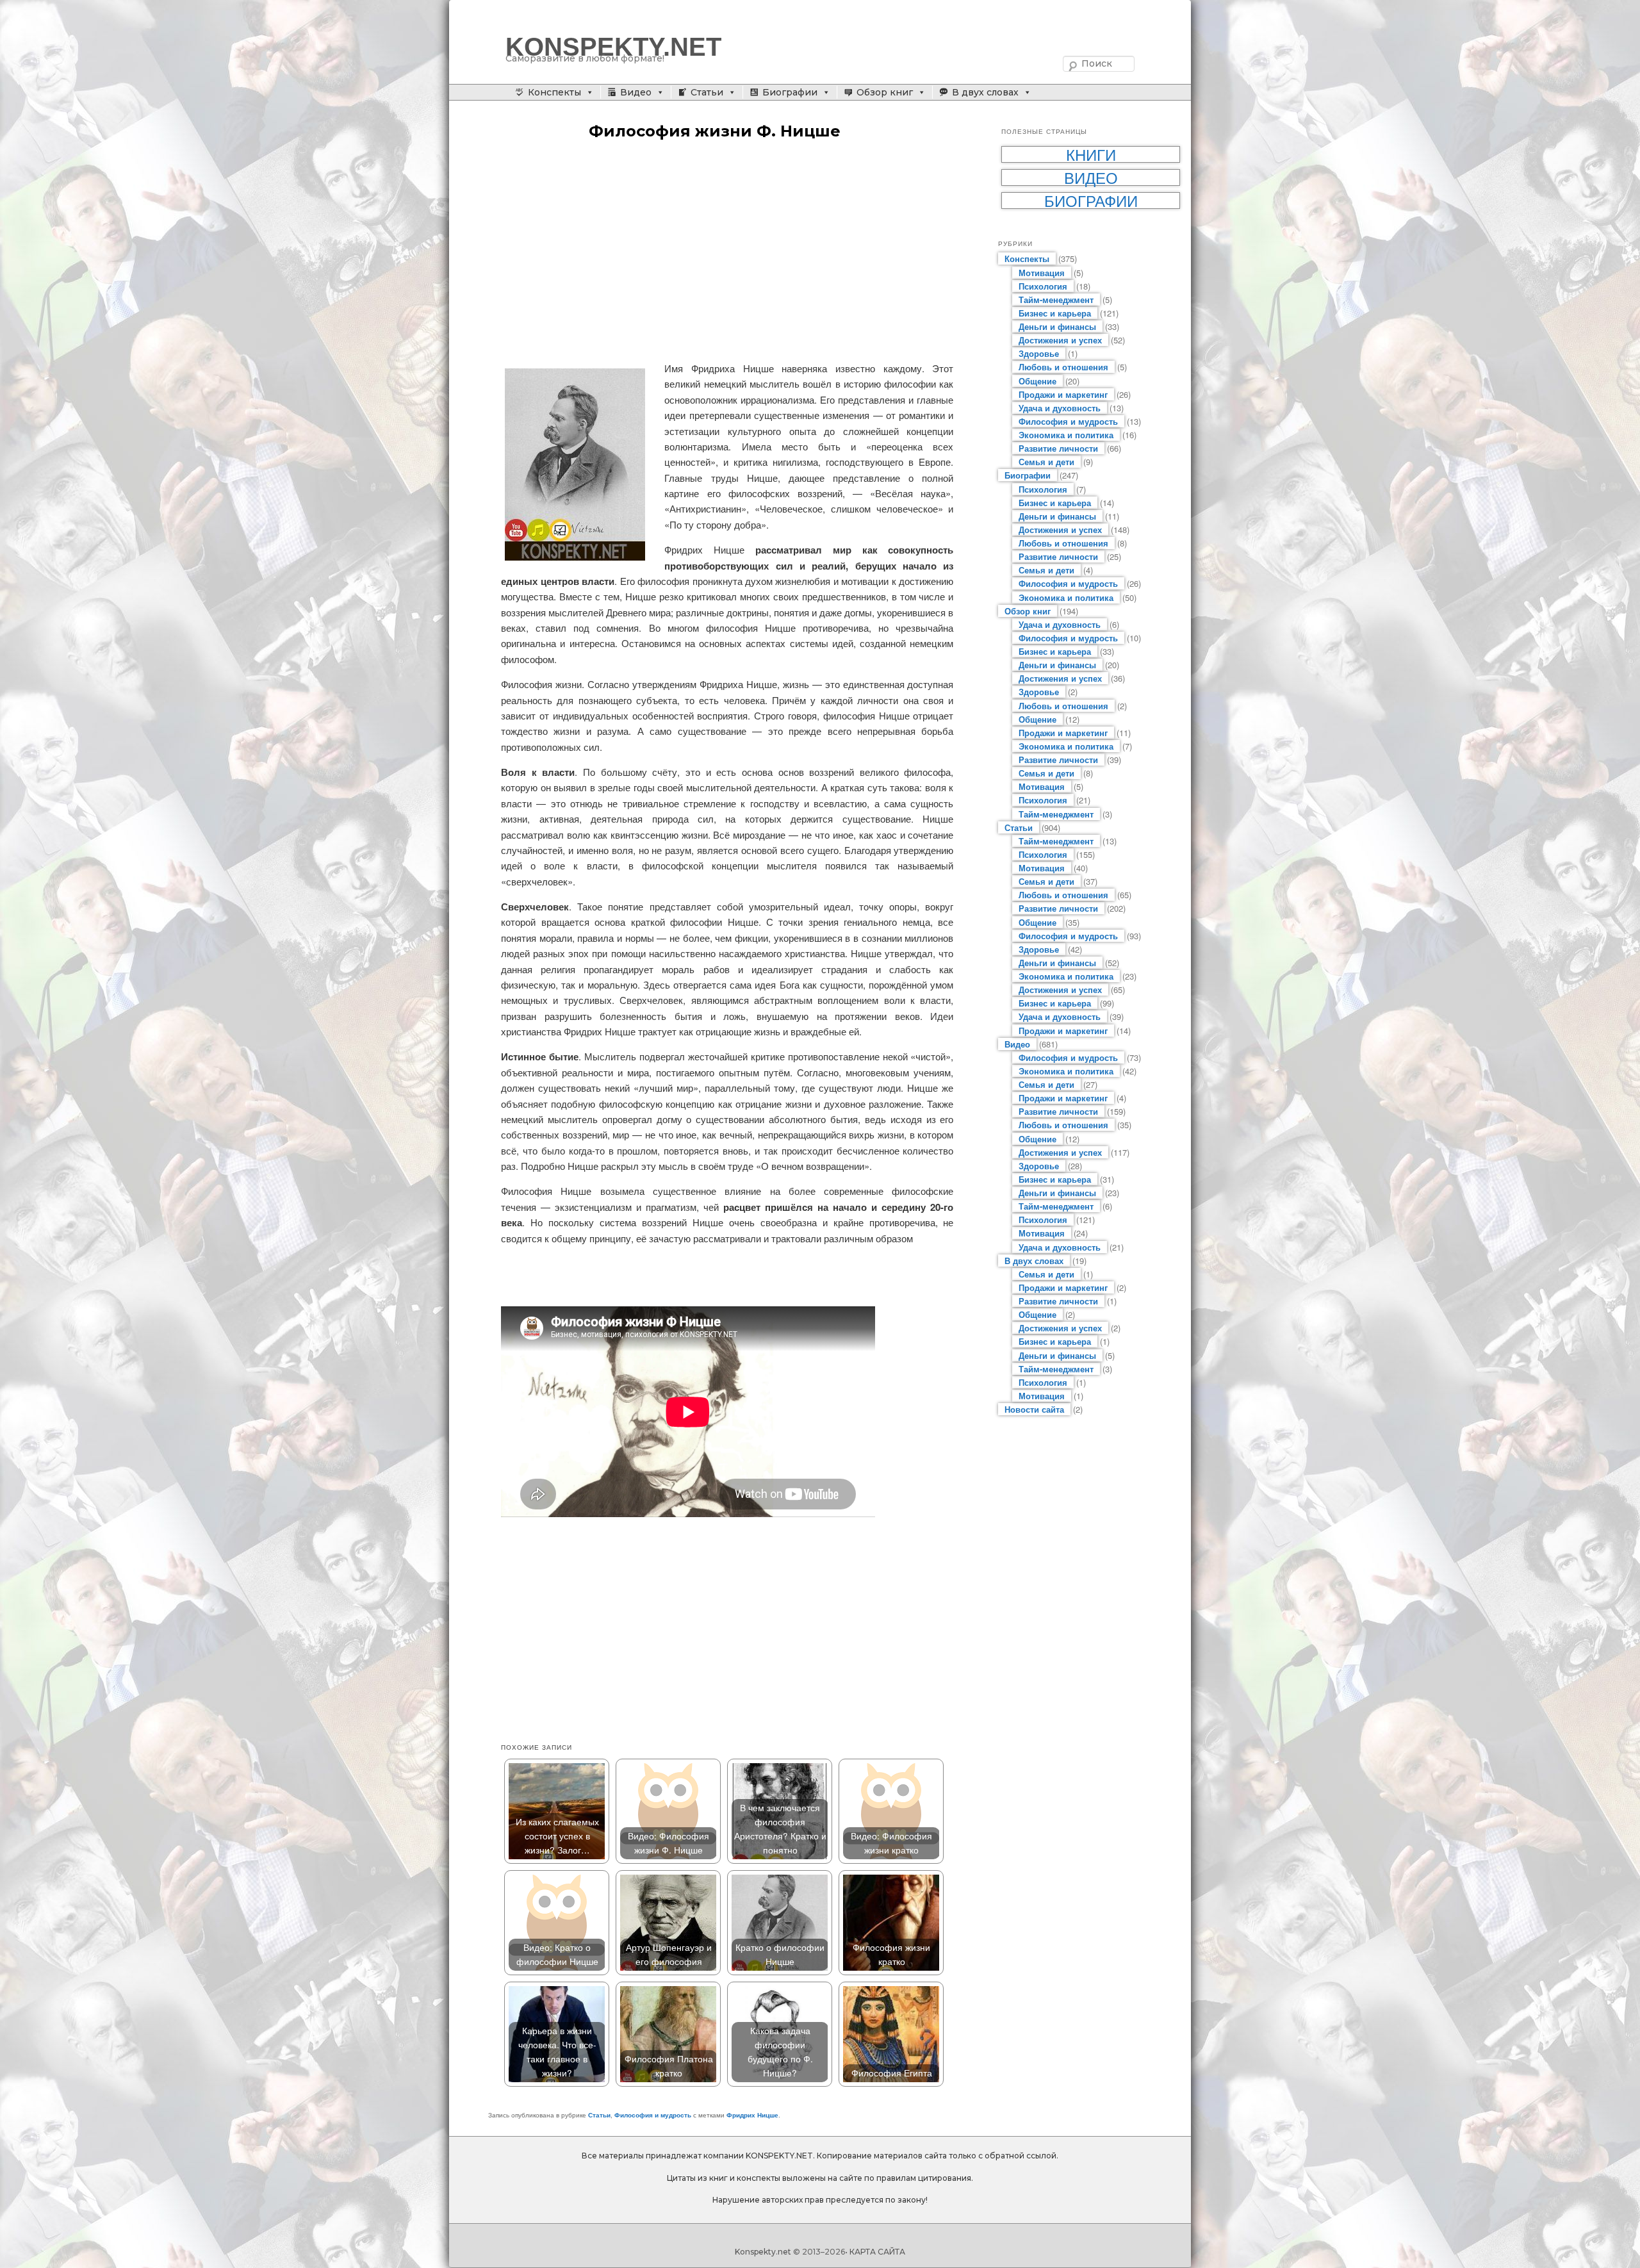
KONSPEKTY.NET (613, 47)
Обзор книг (885, 92)
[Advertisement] (727, 252)
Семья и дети (1046, 462)
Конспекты (554, 92)
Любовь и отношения (1063, 367)
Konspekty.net (763, 2252)
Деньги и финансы (1057, 326)
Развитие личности (1058, 448)
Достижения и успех (1060, 340)
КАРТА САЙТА (877, 2252)
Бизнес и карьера (1055, 313)
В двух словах (985, 92)
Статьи (707, 92)
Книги (1091, 154)
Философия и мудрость (653, 2115)
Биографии (790, 92)
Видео (636, 92)
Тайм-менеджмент (1056, 300)
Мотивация (1042, 273)
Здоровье (1039, 353)
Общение (1037, 381)
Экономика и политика (1066, 435)
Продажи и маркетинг (1063, 394)
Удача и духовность (1060, 408)
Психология (1043, 286)
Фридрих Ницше (752, 2115)
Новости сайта (1034, 1409)
